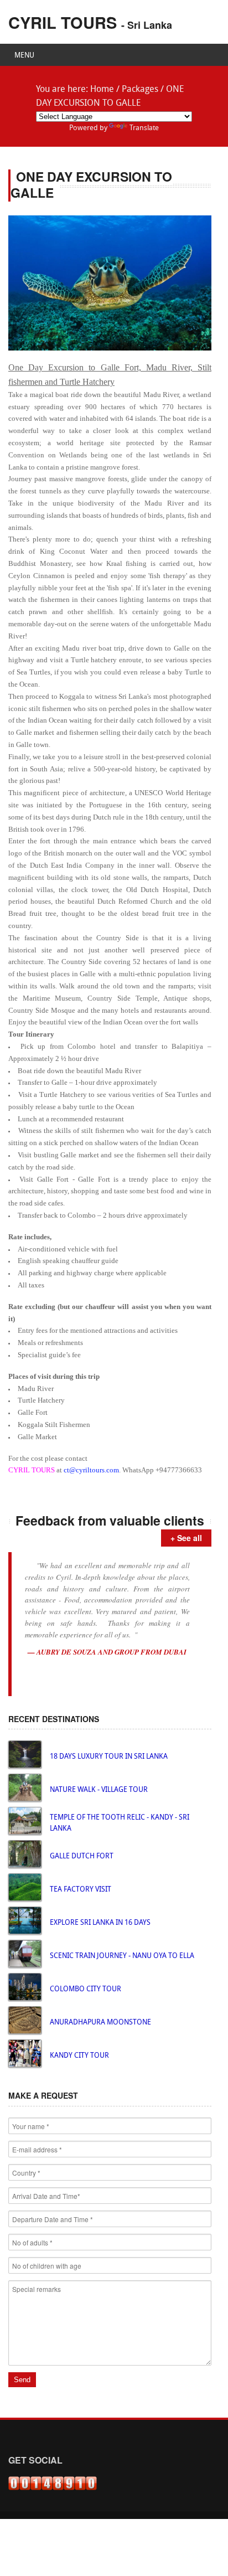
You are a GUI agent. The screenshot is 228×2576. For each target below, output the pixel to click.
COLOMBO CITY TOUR (85, 1989)
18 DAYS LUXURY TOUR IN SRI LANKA (109, 1757)
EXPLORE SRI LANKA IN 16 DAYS (100, 1923)
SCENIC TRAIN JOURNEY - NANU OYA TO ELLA (122, 1956)
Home (102, 90)
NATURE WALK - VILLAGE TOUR (99, 1790)
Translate (144, 128)
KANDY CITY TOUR (79, 2056)
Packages (140, 90)
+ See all (186, 1538)
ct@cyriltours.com (91, 1470)
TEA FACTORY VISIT (81, 1890)
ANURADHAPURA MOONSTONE (100, 2023)
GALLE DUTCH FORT (82, 1856)
